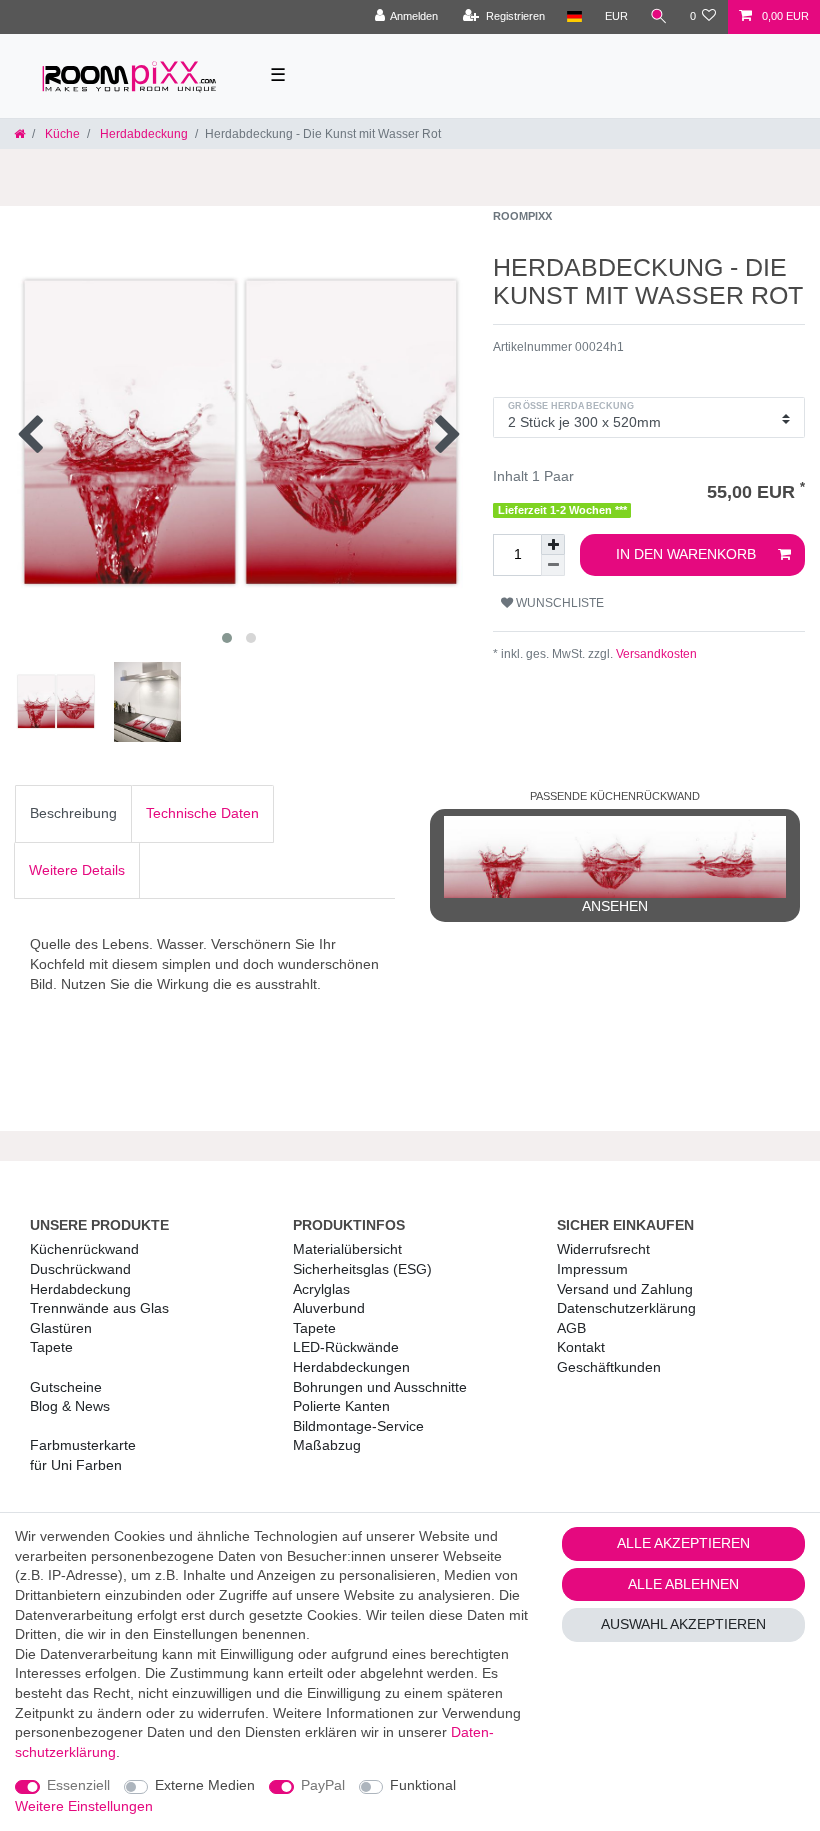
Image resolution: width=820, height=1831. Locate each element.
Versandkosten (655, 654)
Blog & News (70, 1406)
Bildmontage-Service (358, 1426)
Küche (61, 134)
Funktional (423, 1785)
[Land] (574, 17)
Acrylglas (321, 1289)
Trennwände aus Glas (99, 1308)
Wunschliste (558, 603)
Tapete (51, 1347)
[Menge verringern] (553, 565)
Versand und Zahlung (625, 1289)
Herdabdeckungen (351, 1367)
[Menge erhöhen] (553, 544)
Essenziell (78, 1785)
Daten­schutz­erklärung (626, 1308)
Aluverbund (329, 1308)
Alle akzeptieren (683, 1543)
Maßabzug (327, 1445)
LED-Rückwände (346, 1347)
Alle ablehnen (683, 1584)
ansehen (615, 906)
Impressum (592, 1269)
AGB (571, 1328)
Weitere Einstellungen (84, 1806)
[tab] (73, 814)
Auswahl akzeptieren (683, 1624)
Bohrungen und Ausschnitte (380, 1387)
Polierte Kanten (341, 1406)
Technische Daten (202, 813)
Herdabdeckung (142, 134)
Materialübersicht (347, 1249)
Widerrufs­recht (603, 1249)
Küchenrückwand (84, 1249)
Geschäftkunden (609, 1367)
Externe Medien (205, 1785)
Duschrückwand (80, 1269)
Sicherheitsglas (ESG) (362, 1269)
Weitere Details (77, 870)
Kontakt (581, 1347)
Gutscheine (66, 1387)
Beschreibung (73, 813)
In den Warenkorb (686, 554)
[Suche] (659, 17)
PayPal (323, 1785)
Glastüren (61, 1328)
